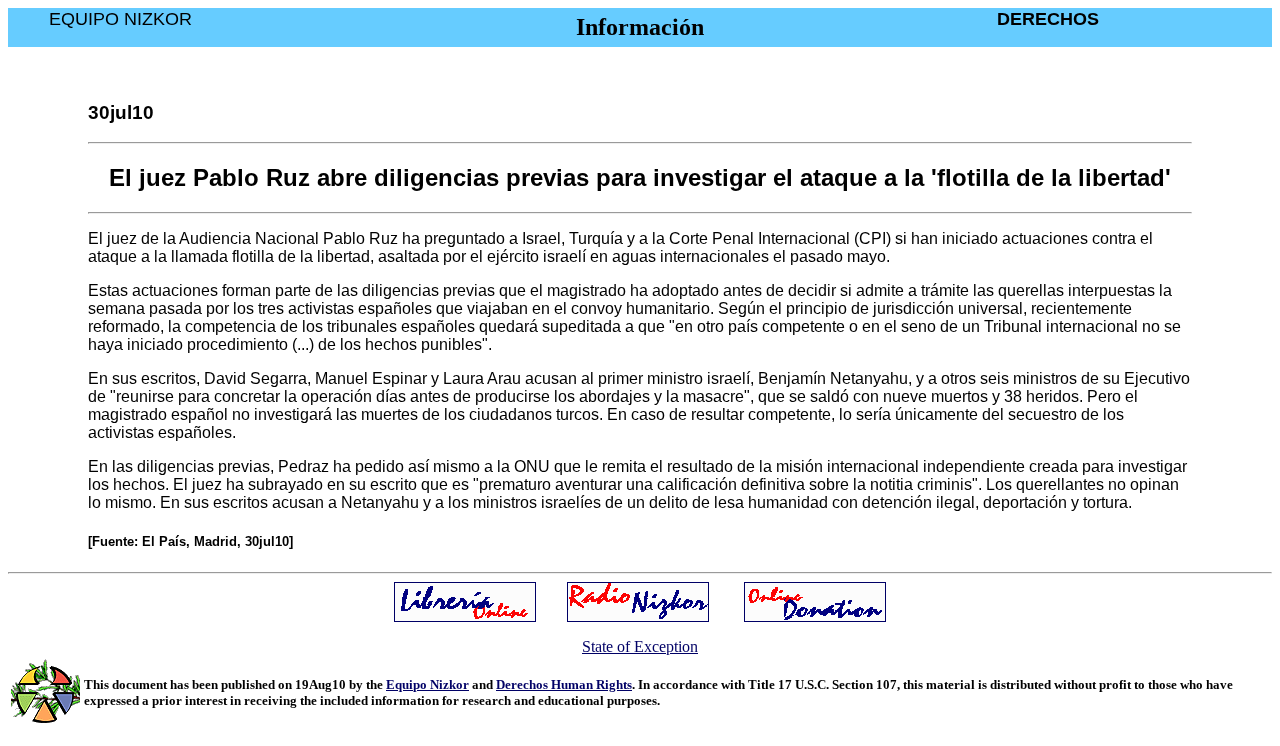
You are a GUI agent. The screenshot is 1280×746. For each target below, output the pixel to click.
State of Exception (640, 646)
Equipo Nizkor (427, 684)
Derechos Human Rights (564, 684)
